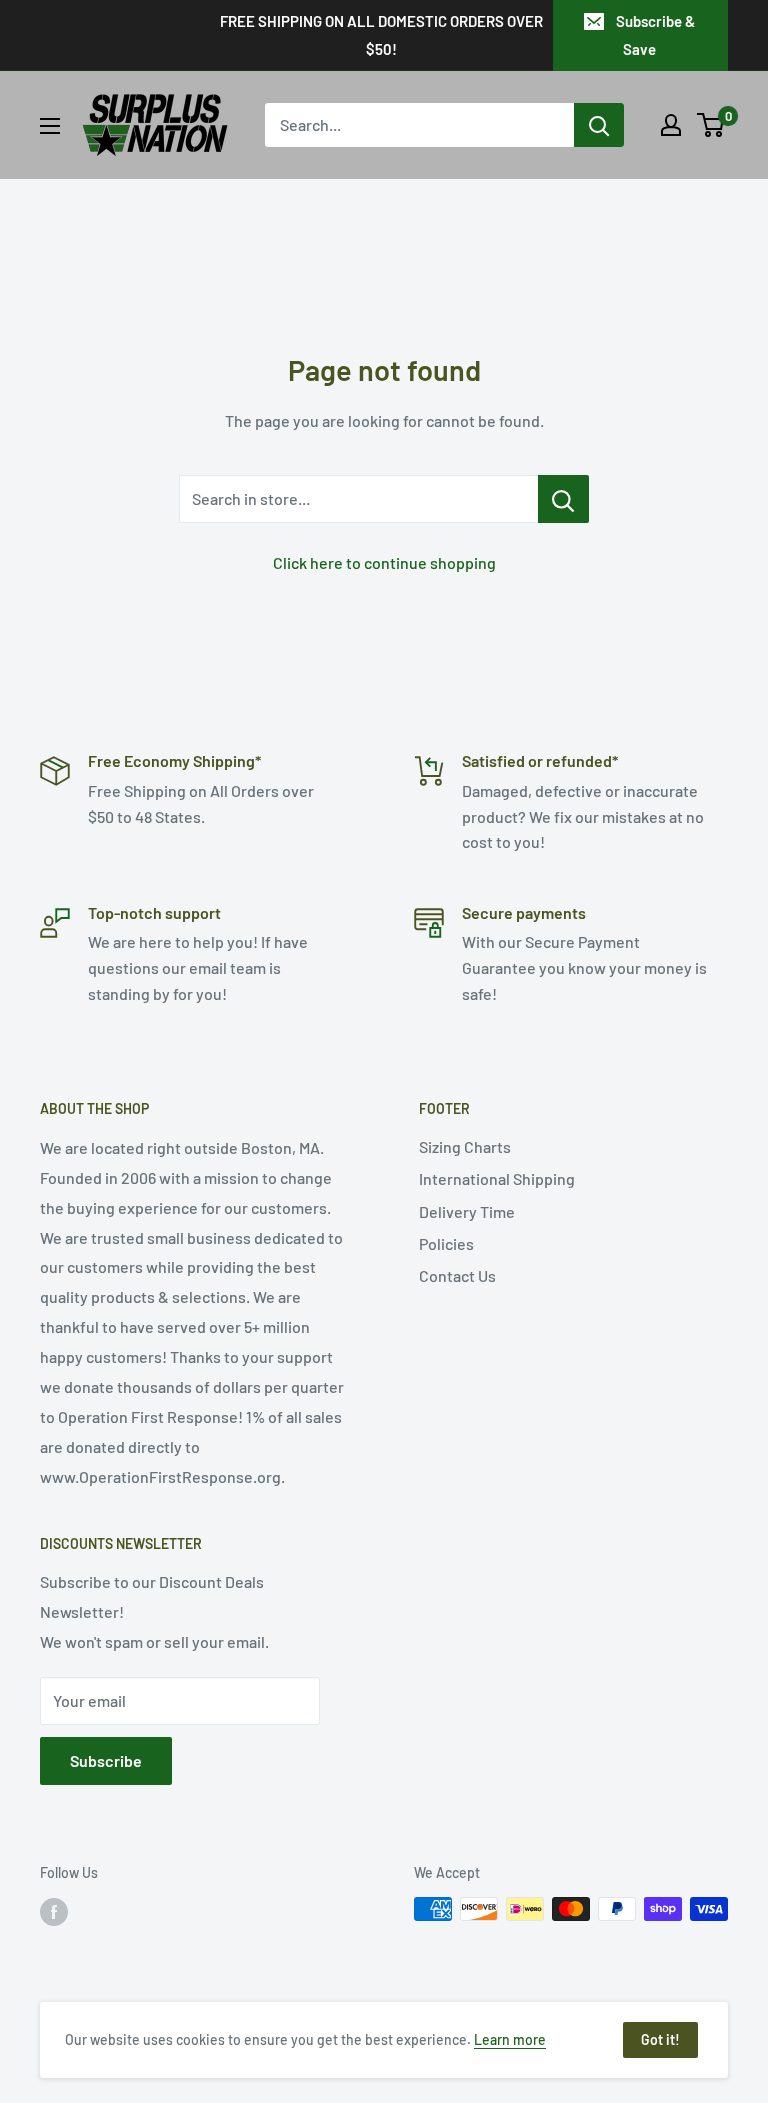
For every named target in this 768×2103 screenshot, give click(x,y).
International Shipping (497, 1178)
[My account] (671, 125)
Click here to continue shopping (384, 562)
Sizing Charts (465, 1146)
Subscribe (106, 1760)
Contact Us (457, 1275)
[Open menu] (50, 126)
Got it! (660, 2039)
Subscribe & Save (655, 35)
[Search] (599, 125)
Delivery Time (467, 1211)
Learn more (510, 2039)
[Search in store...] (563, 499)
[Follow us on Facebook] (54, 1911)
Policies (446, 1243)
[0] (711, 125)
